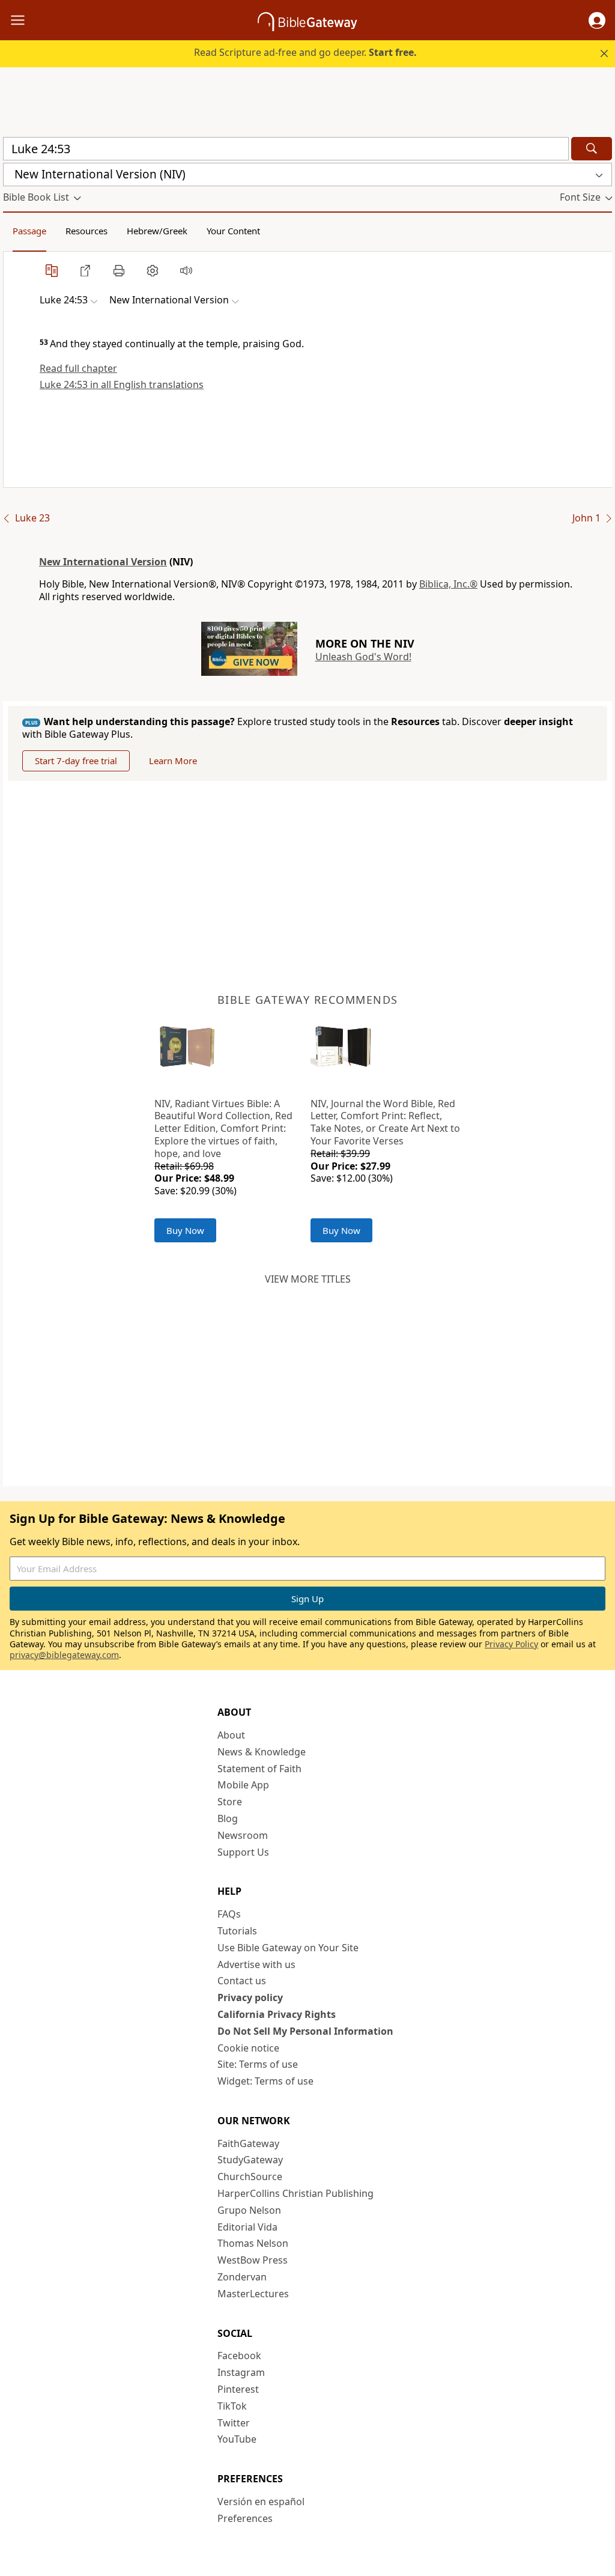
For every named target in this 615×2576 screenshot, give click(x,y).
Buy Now (185, 1230)
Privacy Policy (511, 1644)
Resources (86, 231)
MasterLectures (253, 2294)
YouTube (237, 2439)
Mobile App (243, 1785)
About (231, 1735)
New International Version (103, 562)
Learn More (173, 761)
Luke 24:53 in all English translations (122, 384)
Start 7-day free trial (76, 761)
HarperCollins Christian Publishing (295, 2193)
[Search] (592, 149)
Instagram (241, 2372)
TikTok (232, 2406)
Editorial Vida (247, 2227)
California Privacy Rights (277, 2014)
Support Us (243, 1852)
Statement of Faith (259, 1769)
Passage (29, 231)
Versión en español (261, 2502)
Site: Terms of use (258, 2064)
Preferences (245, 2518)
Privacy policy (250, 1997)
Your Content (233, 231)
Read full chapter (78, 368)
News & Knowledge (262, 1752)
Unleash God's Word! (363, 657)
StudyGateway (250, 2160)
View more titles (308, 1279)
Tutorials (237, 1931)
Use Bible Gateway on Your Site (288, 1948)
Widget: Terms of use (265, 2081)
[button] (597, 20)
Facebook (239, 2356)
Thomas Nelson (253, 2243)
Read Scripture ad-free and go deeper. (305, 52)
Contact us (242, 1981)
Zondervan (242, 2277)
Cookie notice (248, 2048)
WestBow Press (253, 2260)
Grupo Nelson (249, 2210)
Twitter (234, 2423)
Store (230, 1802)
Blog (228, 1818)
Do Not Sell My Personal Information (305, 2031)
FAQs (229, 1914)
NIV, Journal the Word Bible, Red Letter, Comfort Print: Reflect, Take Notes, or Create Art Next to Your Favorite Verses (385, 1122)
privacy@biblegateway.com (64, 1655)
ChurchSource (250, 2177)
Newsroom (243, 1835)
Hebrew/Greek (157, 231)
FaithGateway (248, 2143)
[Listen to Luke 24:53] (186, 270)
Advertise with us (256, 1964)
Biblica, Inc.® (448, 584)
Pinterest (238, 2389)
